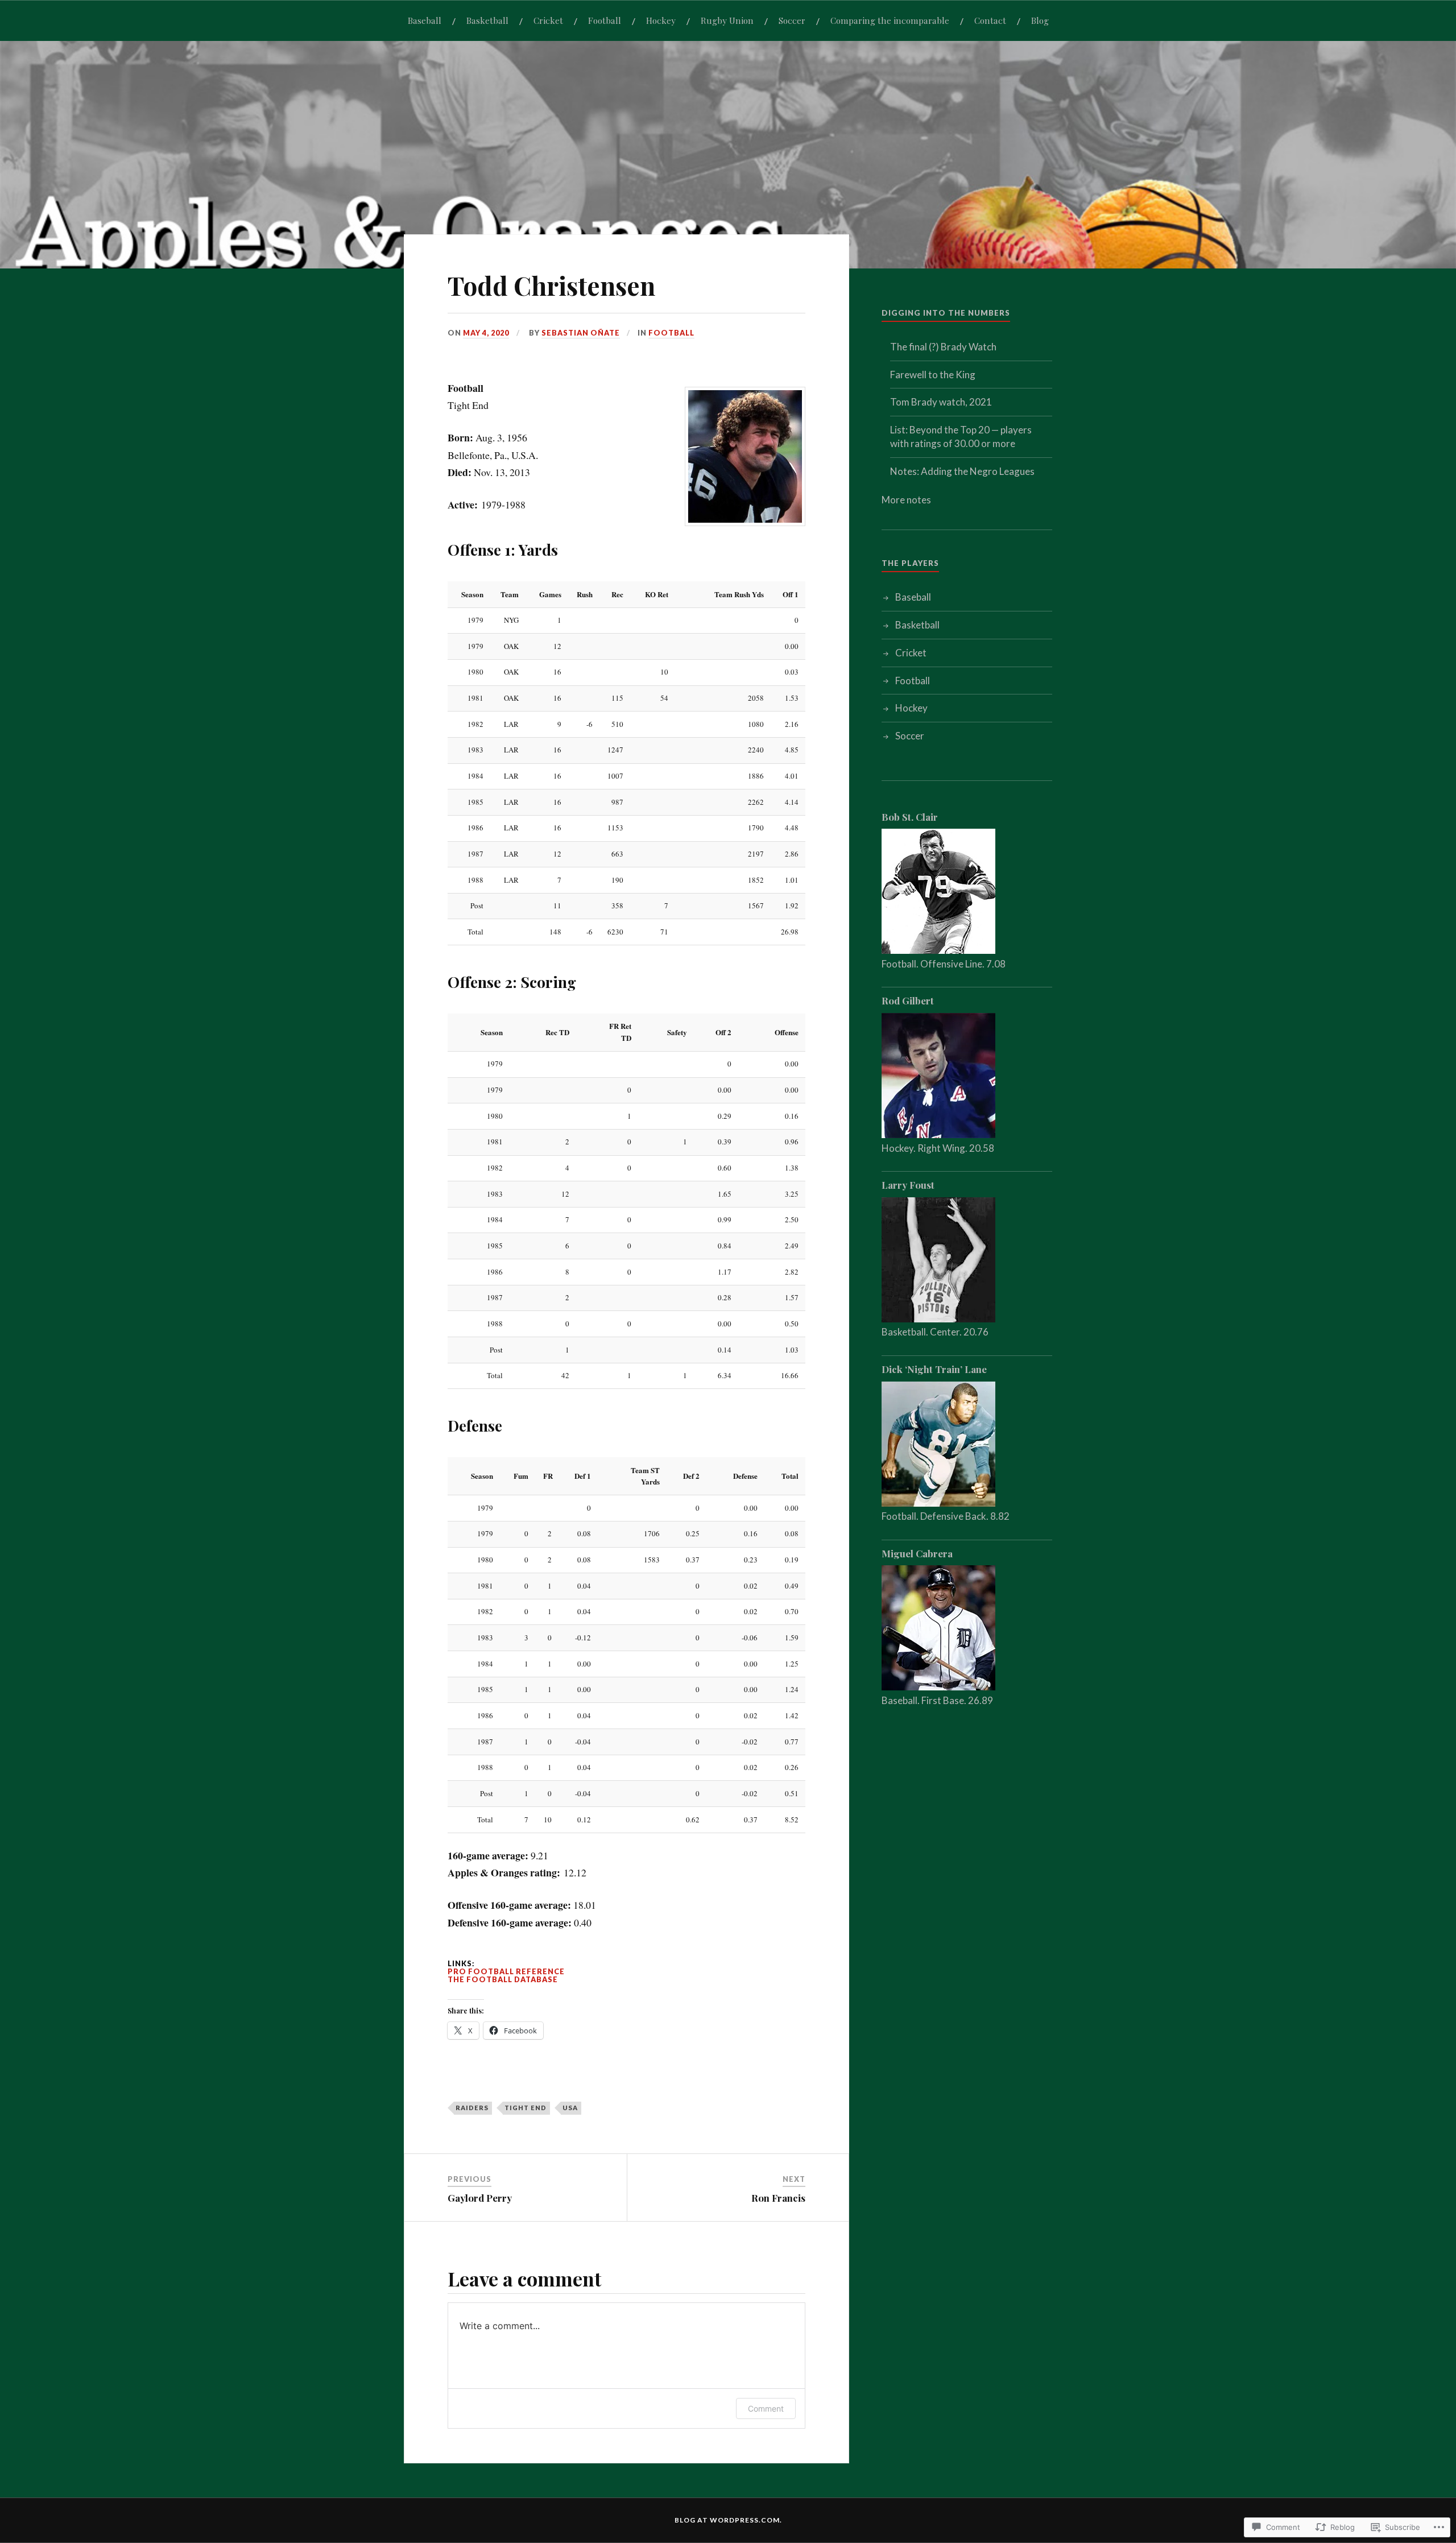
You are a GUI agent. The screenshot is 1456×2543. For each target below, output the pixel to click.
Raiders (472, 2108)
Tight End (526, 2108)
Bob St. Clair (910, 817)
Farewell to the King (933, 375)
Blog (1040, 20)
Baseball (425, 20)
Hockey (661, 20)
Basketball (487, 20)
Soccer (792, 20)
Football (605, 20)
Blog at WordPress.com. (728, 2520)
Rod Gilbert (908, 1000)
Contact (990, 20)
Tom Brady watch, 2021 (941, 402)
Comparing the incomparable (890, 20)
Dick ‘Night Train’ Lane (934, 1369)
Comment (766, 2408)
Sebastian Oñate (581, 333)
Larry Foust (908, 1185)
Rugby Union (727, 20)
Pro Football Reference (506, 1971)
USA (570, 2108)
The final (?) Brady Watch (943, 347)
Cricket (548, 20)
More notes (906, 500)
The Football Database (503, 1979)
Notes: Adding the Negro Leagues (962, 471)
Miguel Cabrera (917, 1553)
